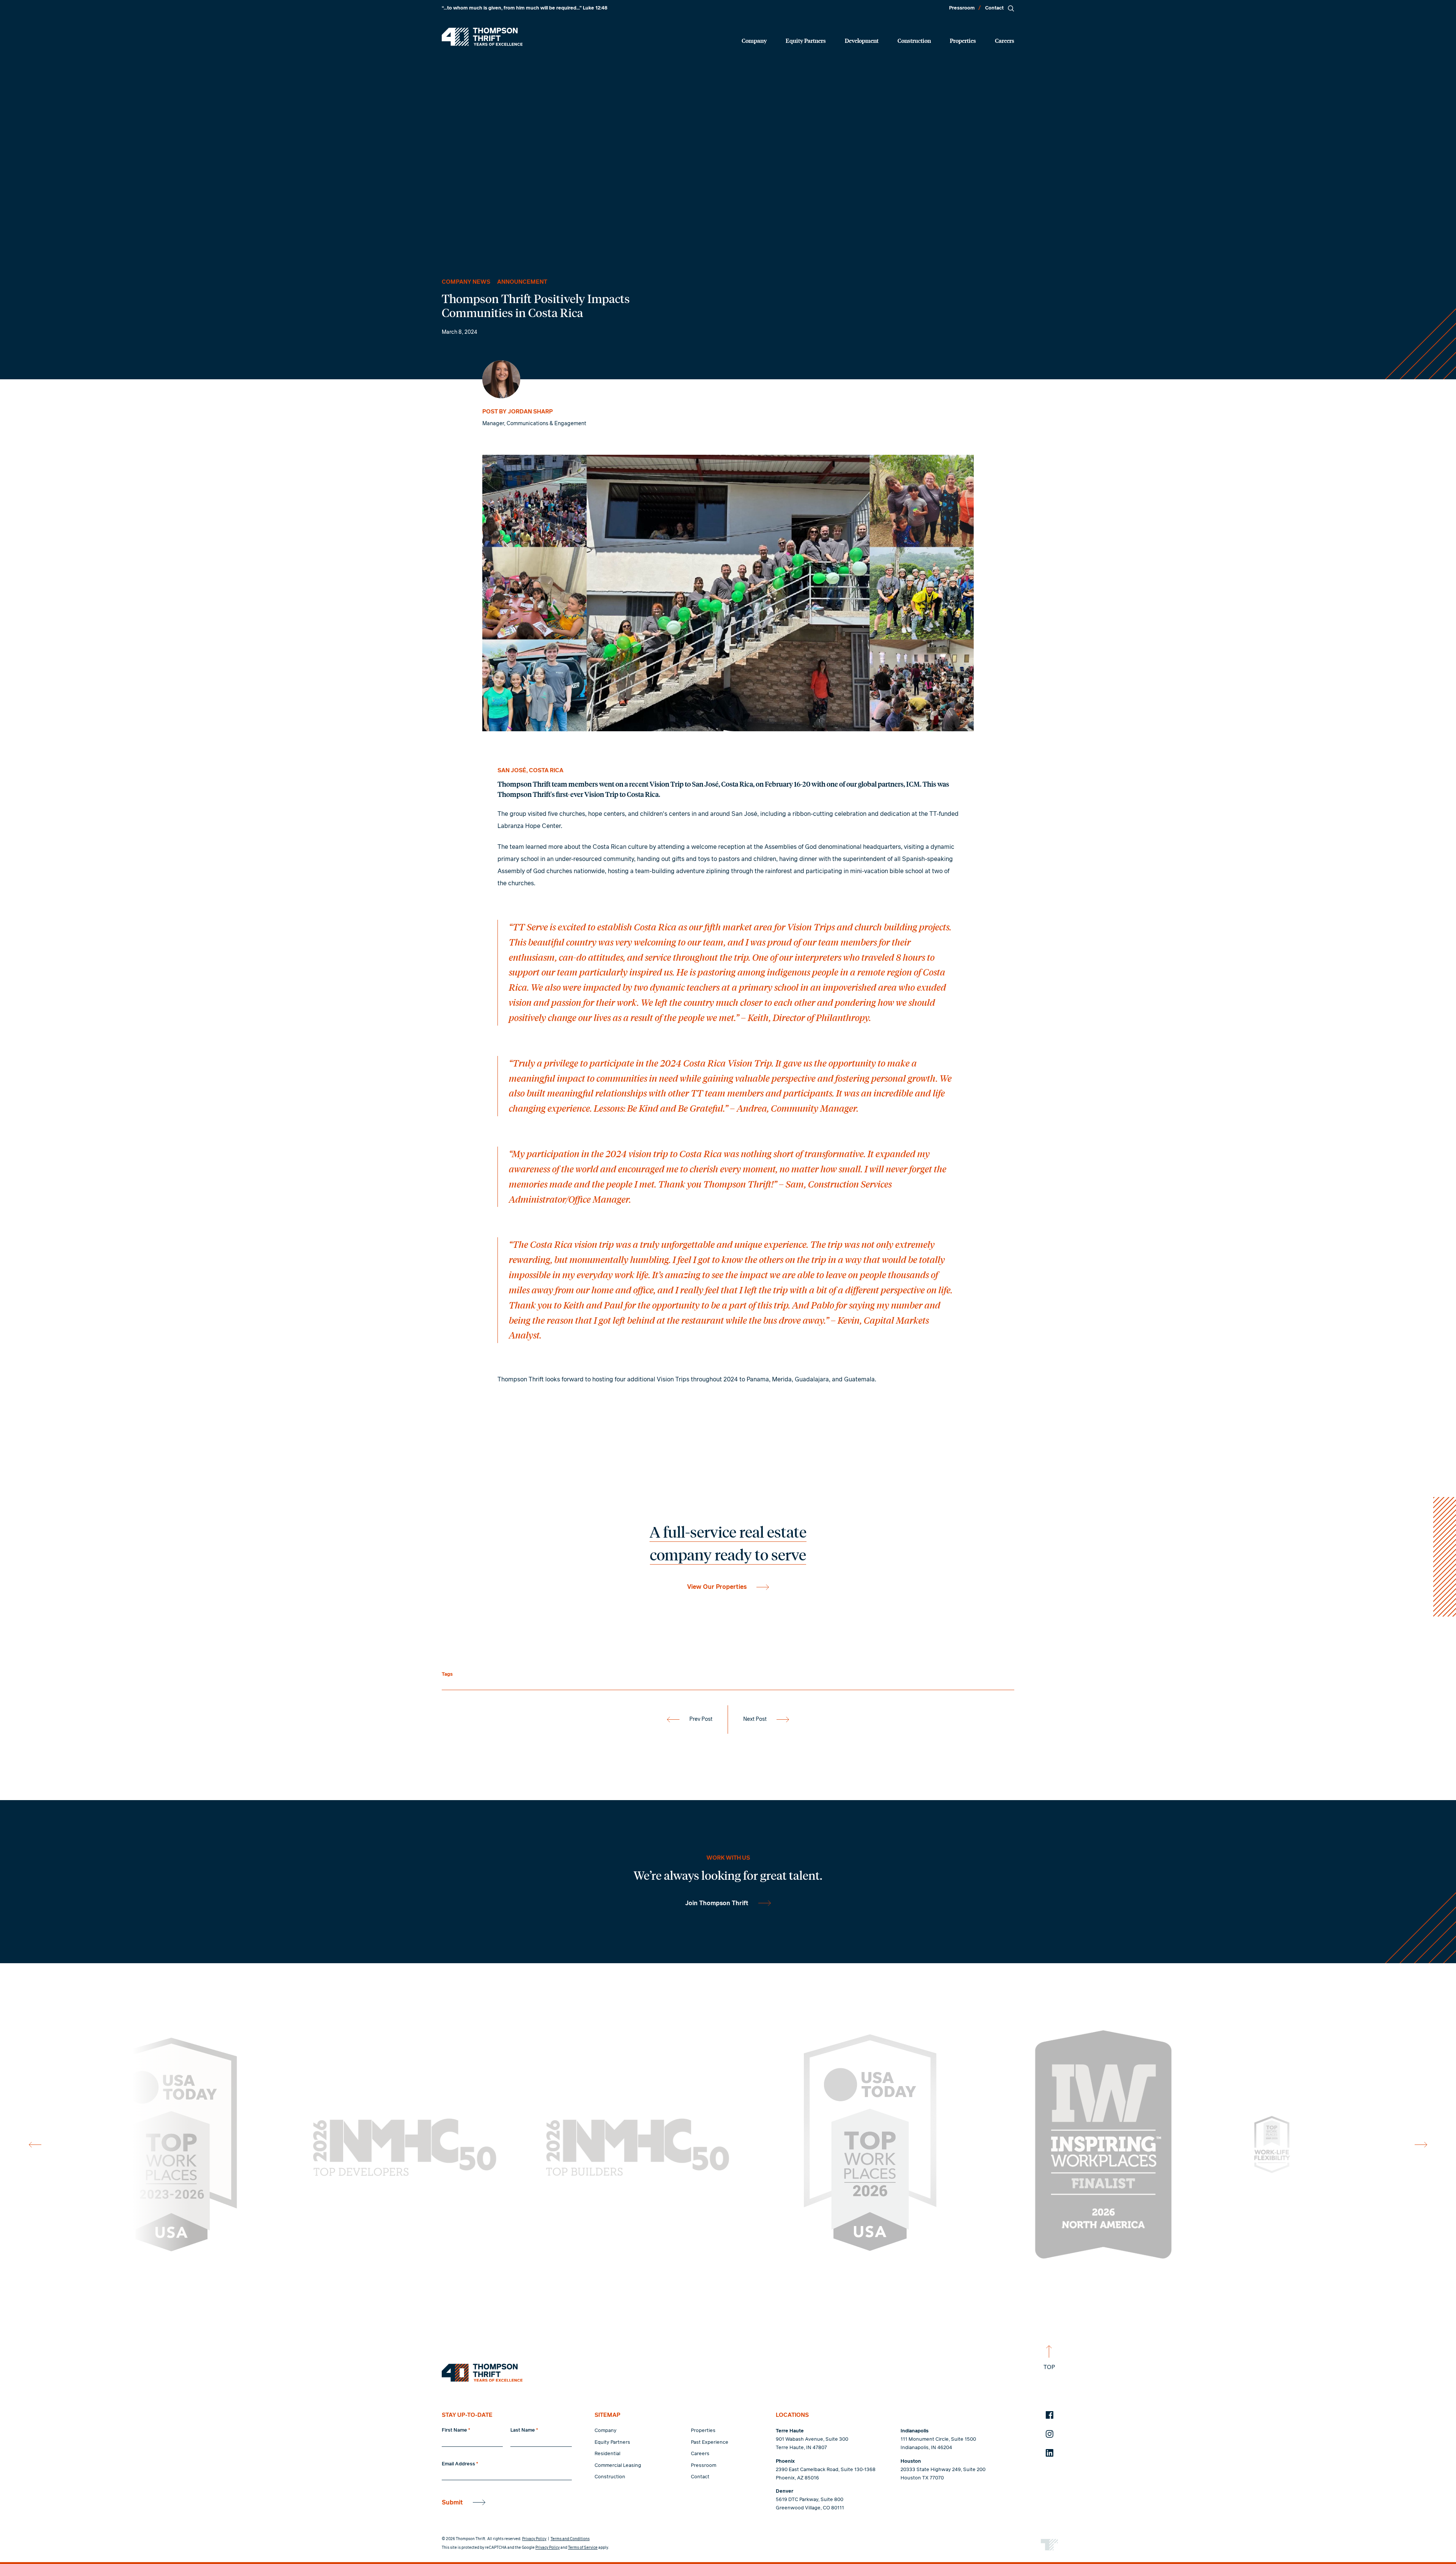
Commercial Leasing (618, 2466)
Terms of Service (583, 2548)
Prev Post (701, 1719)
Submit (452, 2503)
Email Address (460, 2464)
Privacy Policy (534, 2539)
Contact (994, 8)
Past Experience (710, 2442)
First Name (456, 2430)
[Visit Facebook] (1050, 2415)
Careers (1005, 40)
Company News (466, 282)
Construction (914, 40)
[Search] (1011, 8)
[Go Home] (482, 37)
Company (754, 40)
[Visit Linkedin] (1050, 2453)
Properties (963, 40)
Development (862, 40)
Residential (607, 2454)
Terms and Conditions (570, 2539)
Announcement (522, 282)
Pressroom (962, 8)
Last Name (524, 2430)
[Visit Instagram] (1050, 2434)
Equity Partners (806, 40)
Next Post (755, 1719)
